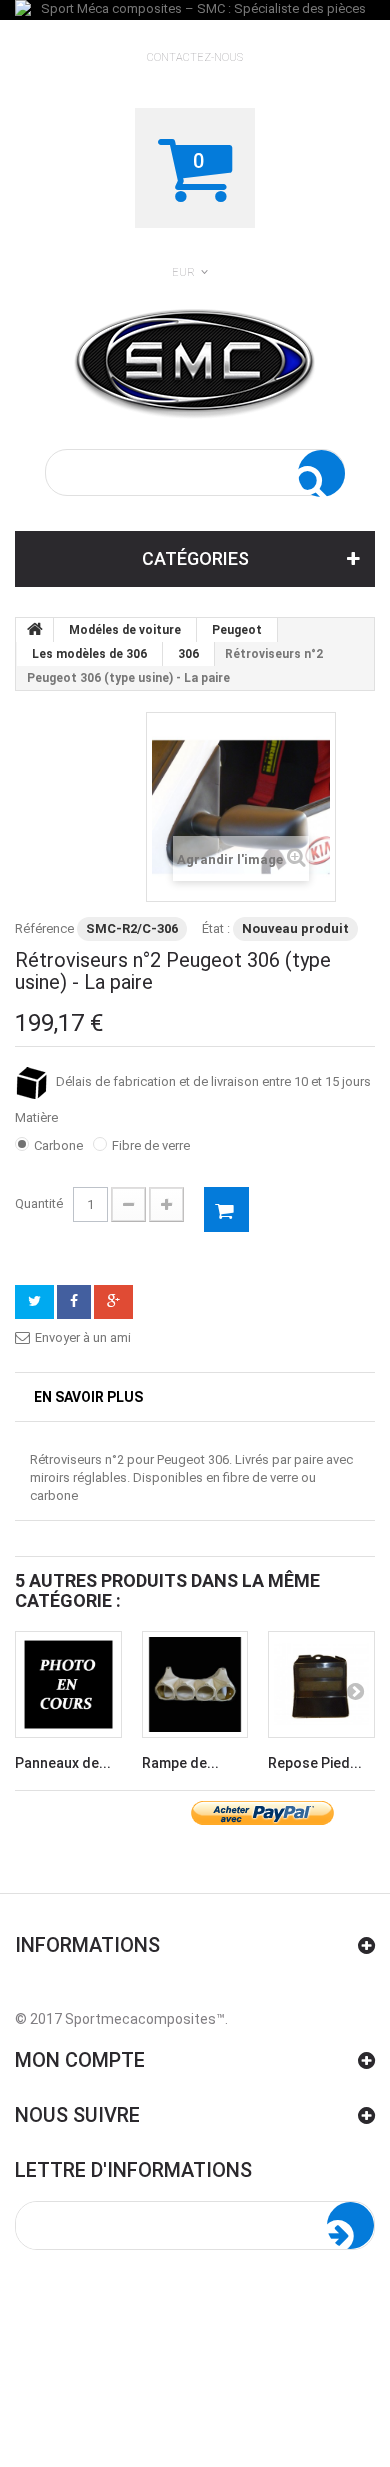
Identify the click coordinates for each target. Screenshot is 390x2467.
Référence (44, 928)
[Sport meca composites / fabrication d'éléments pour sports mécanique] (195, 360)
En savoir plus (88, 1397)
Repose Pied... (315, 1763)
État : (216, 928)
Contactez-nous (195, 58)
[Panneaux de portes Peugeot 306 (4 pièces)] (68, 1684)
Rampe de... (180, 1763)
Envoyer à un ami (83, 1337)
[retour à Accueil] (35, 630)
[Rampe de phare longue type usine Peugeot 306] (195, 1684)
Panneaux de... (63, 1763)
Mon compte (80, 2060)
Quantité (39, 1203)
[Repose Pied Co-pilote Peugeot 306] (321, 1684)
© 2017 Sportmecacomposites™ (120, 2019)
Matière (38, 1117)
